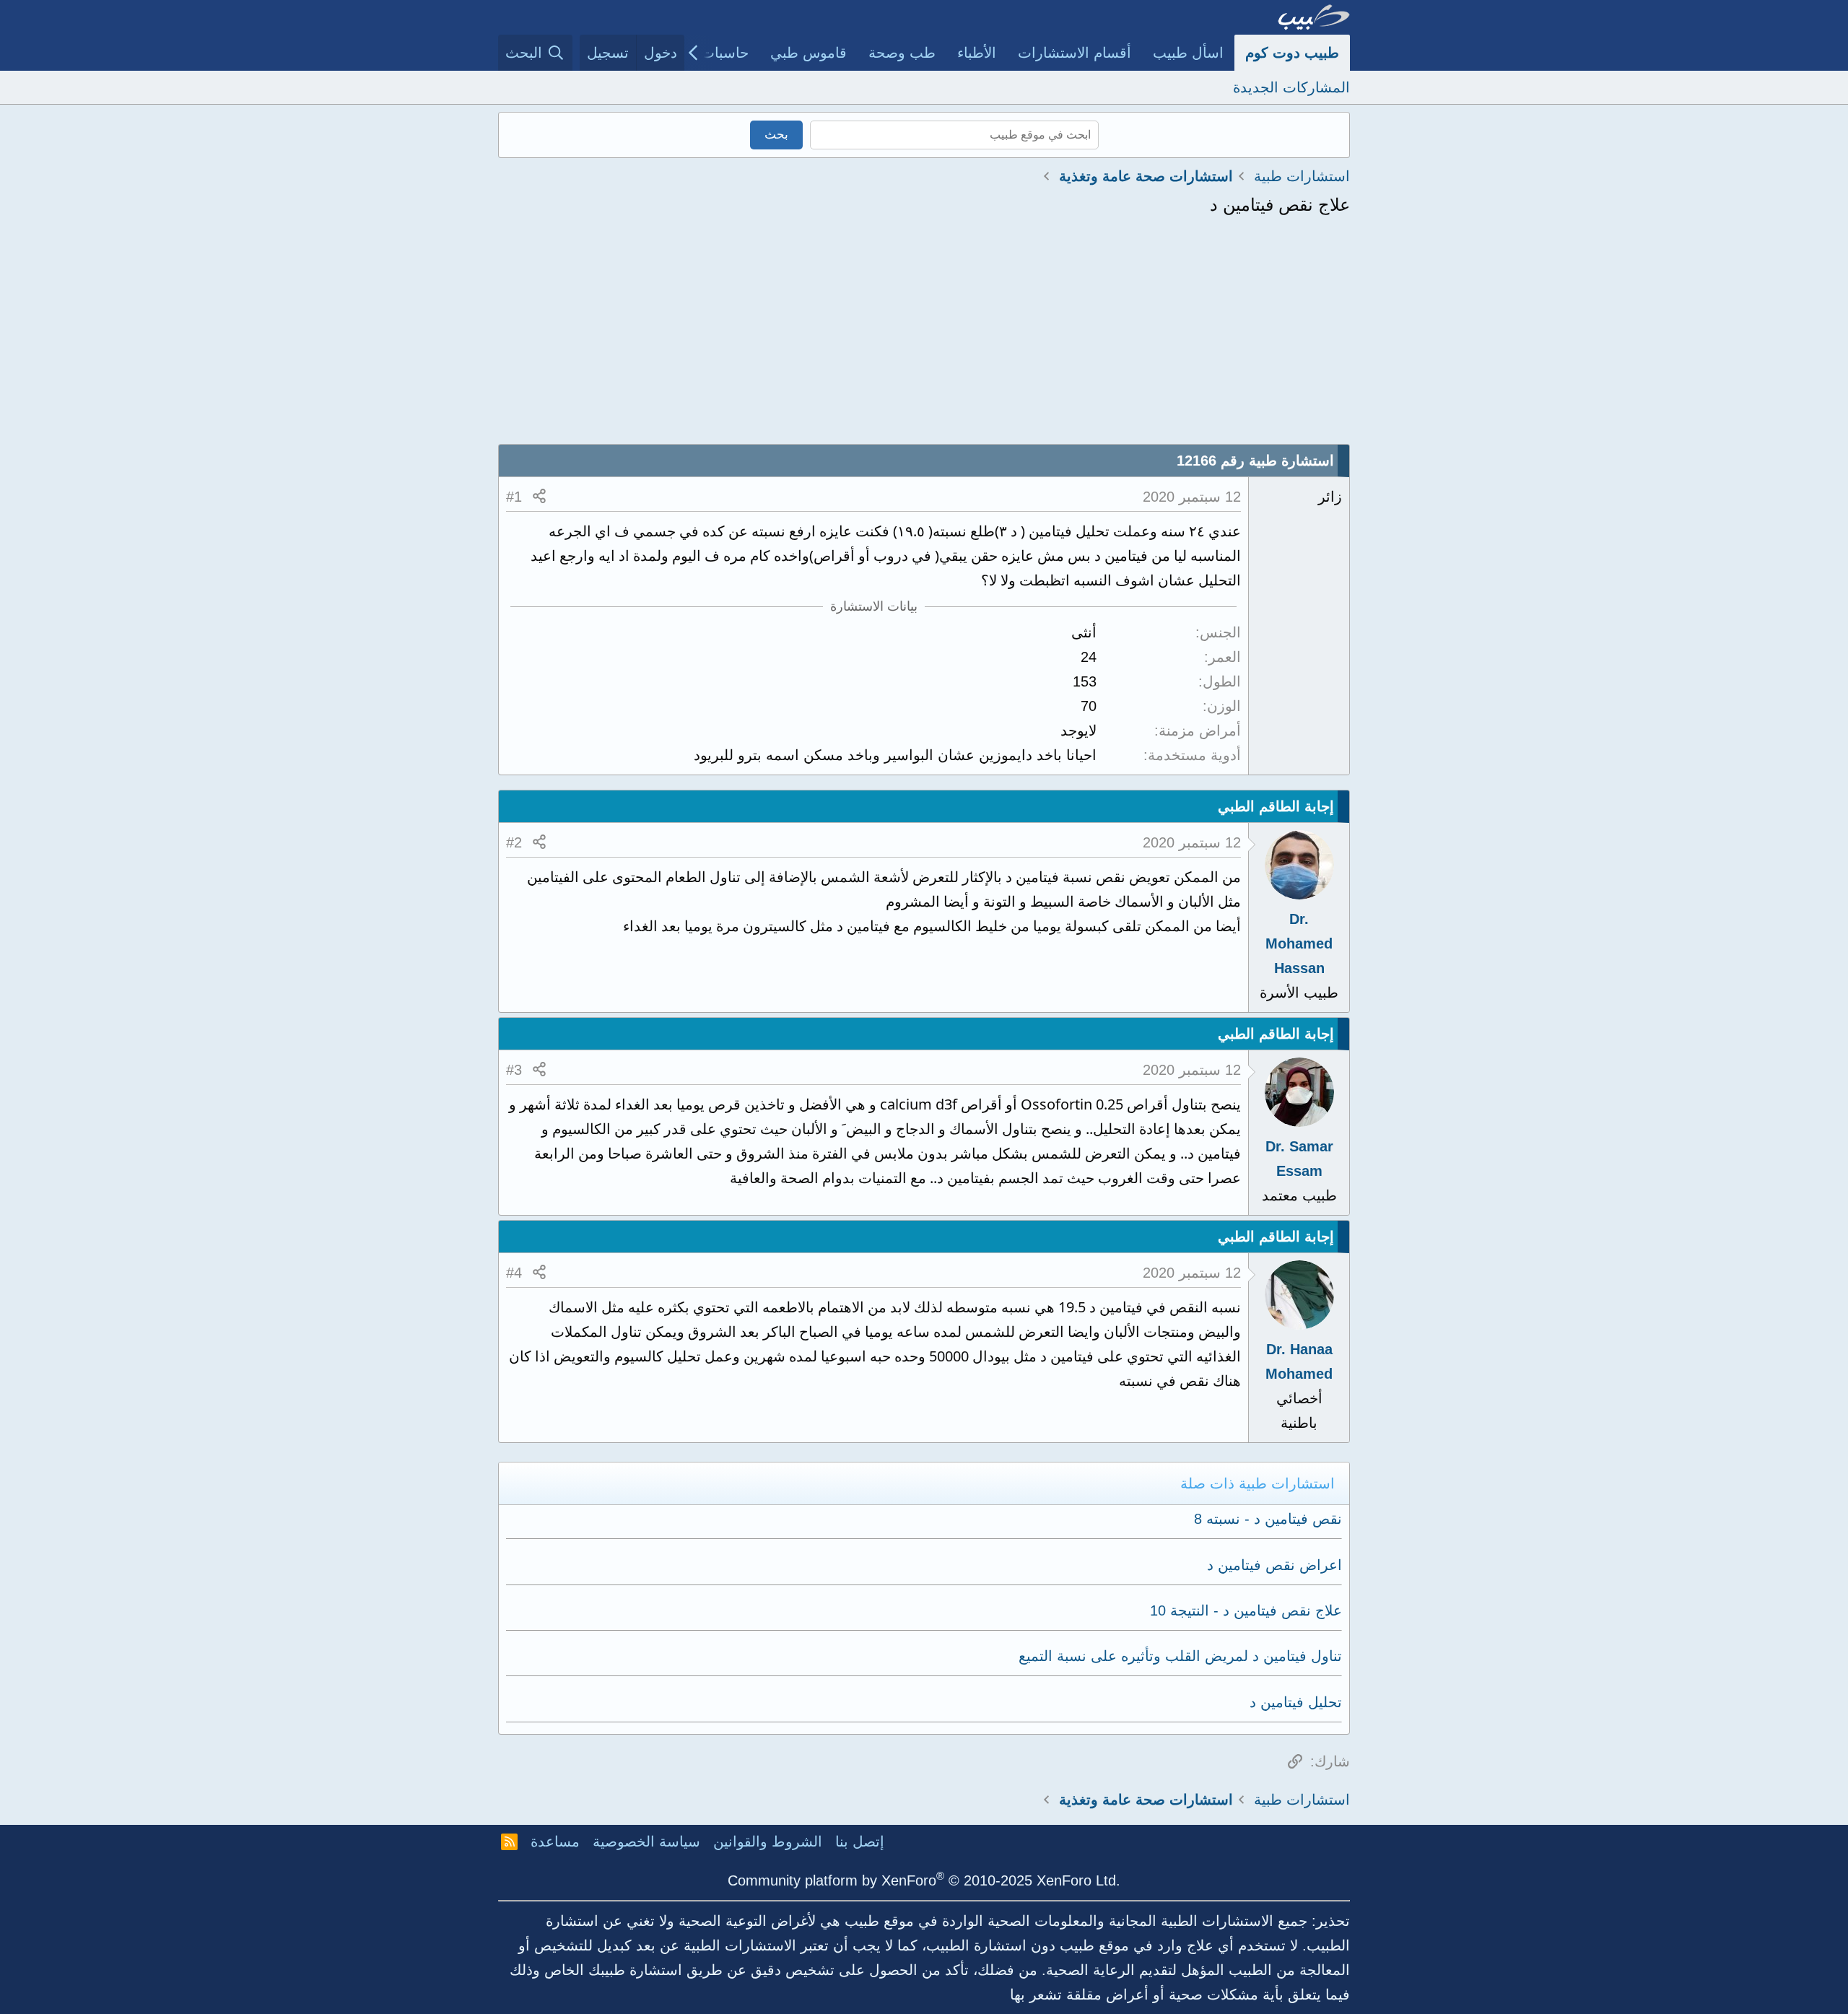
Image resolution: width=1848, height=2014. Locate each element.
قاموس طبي (808, 53)
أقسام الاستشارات (1075, 53)
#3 (514, 1070)
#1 (514, 497)
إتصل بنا (860, 1841)
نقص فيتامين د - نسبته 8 (1268, 1519)
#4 (514, 1273)
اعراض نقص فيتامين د (1274, 1565)
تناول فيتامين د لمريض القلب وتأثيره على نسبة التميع (1180, 1656)
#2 (514, 842)
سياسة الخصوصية (646, 1841)
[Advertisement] (924, 336)
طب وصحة (902, 53)
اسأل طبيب (1188, 53)
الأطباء (977, 53)
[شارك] (539, 497)
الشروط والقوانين (768, 1841)
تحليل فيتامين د (1296, 1702)
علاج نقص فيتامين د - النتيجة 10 (1246, 1610)
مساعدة (555, 1841)
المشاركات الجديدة (1291, 87)
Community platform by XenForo (924, 1880)
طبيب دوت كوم (1292, 53)
